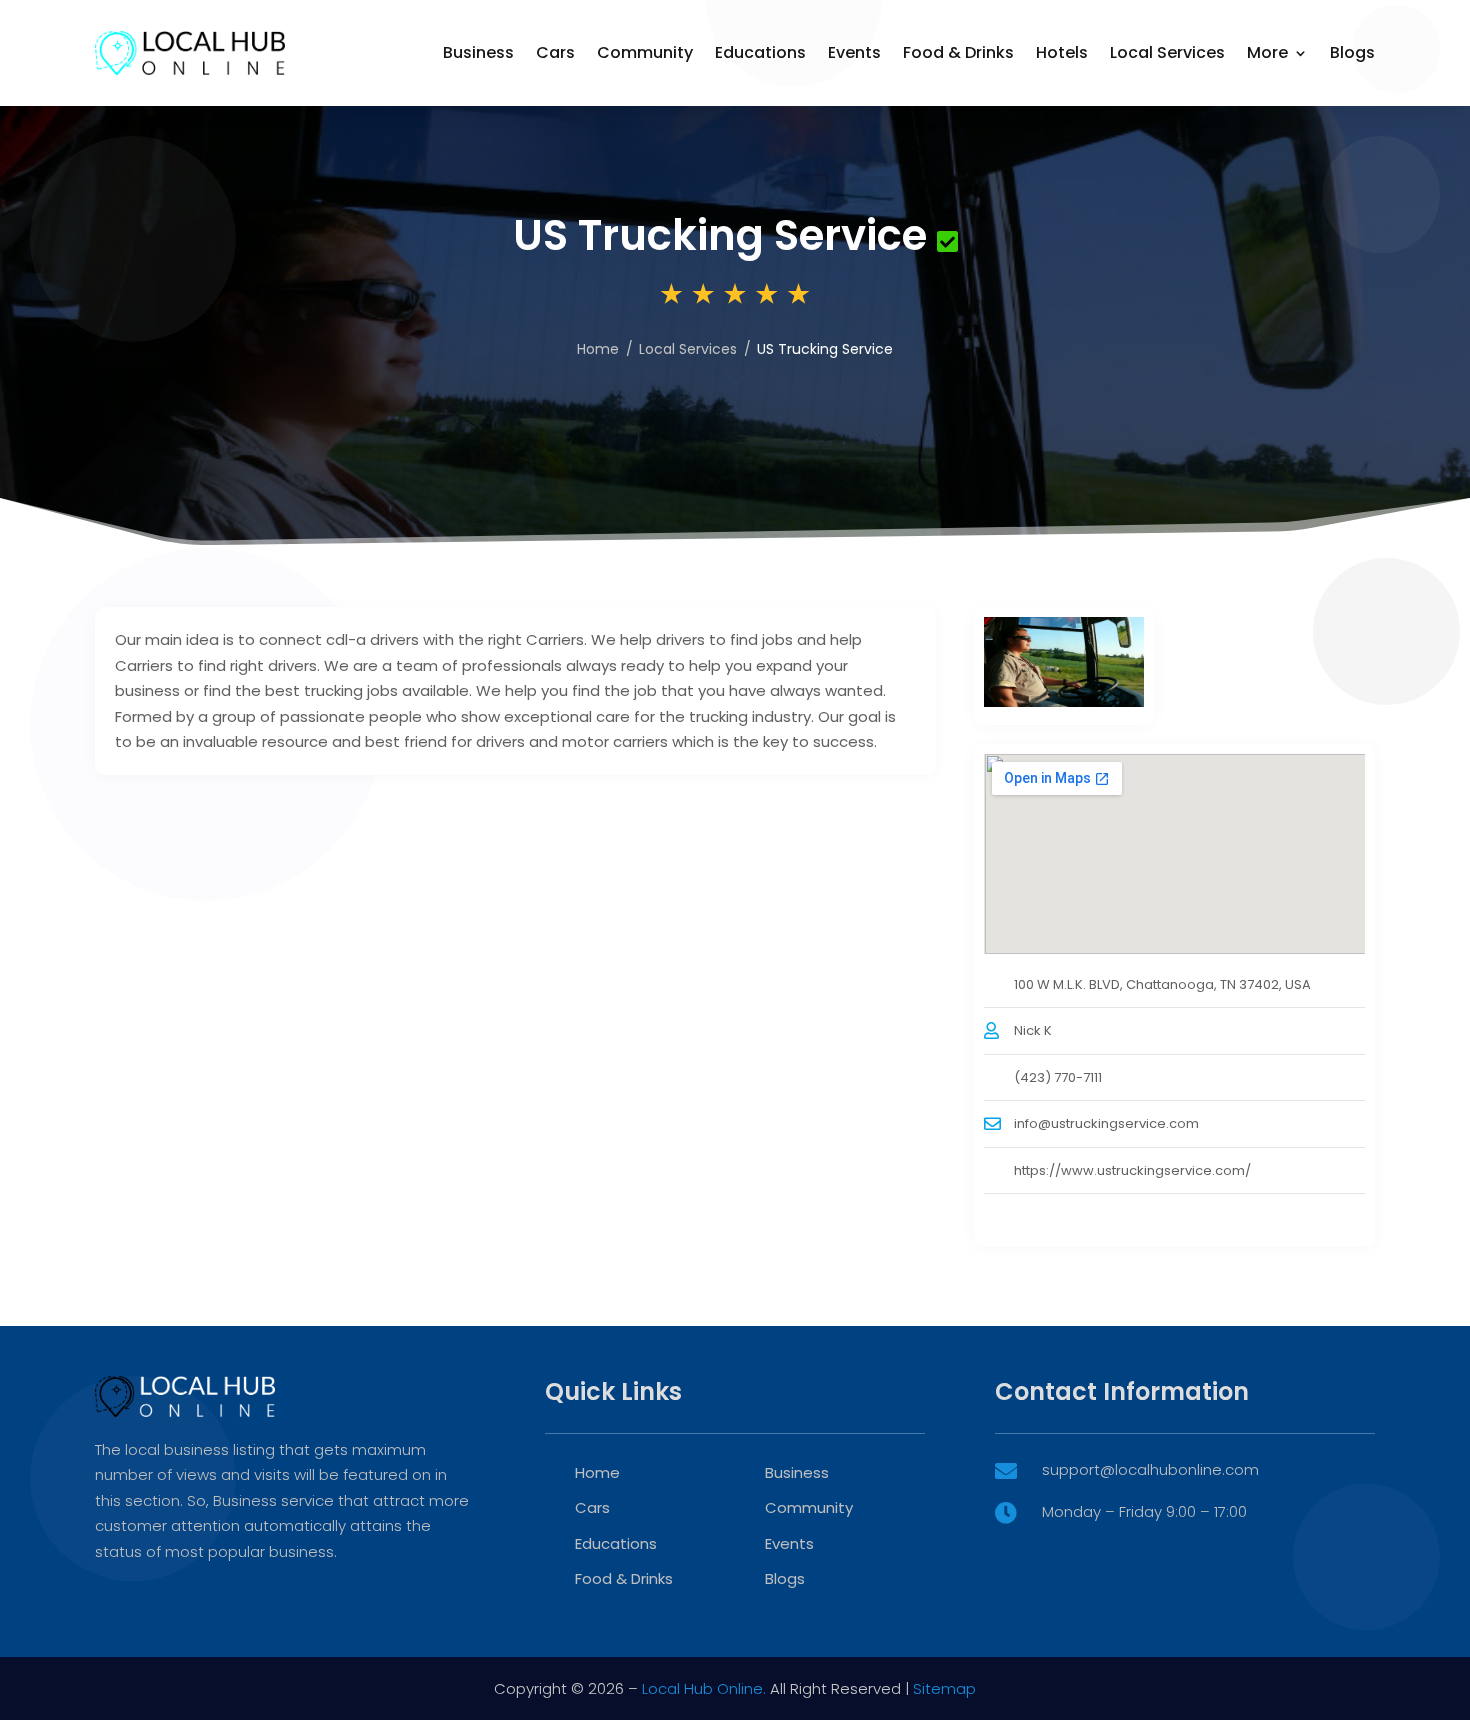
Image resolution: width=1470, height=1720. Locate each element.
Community (645, 52)
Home (598, 349)
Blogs (1352, 52)
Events (854, 52)
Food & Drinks (958, 52)
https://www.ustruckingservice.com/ (1132, 1170)
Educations (760, 52)
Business (478, 52)
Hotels (1062, 52)
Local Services (1167, 52)
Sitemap (944, 1688)
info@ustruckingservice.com (1106, 1123)
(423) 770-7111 (1058, 1077)
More (1267, 52)
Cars (555, 52)
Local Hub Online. (704, 1688)
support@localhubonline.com (1150, 1469)
